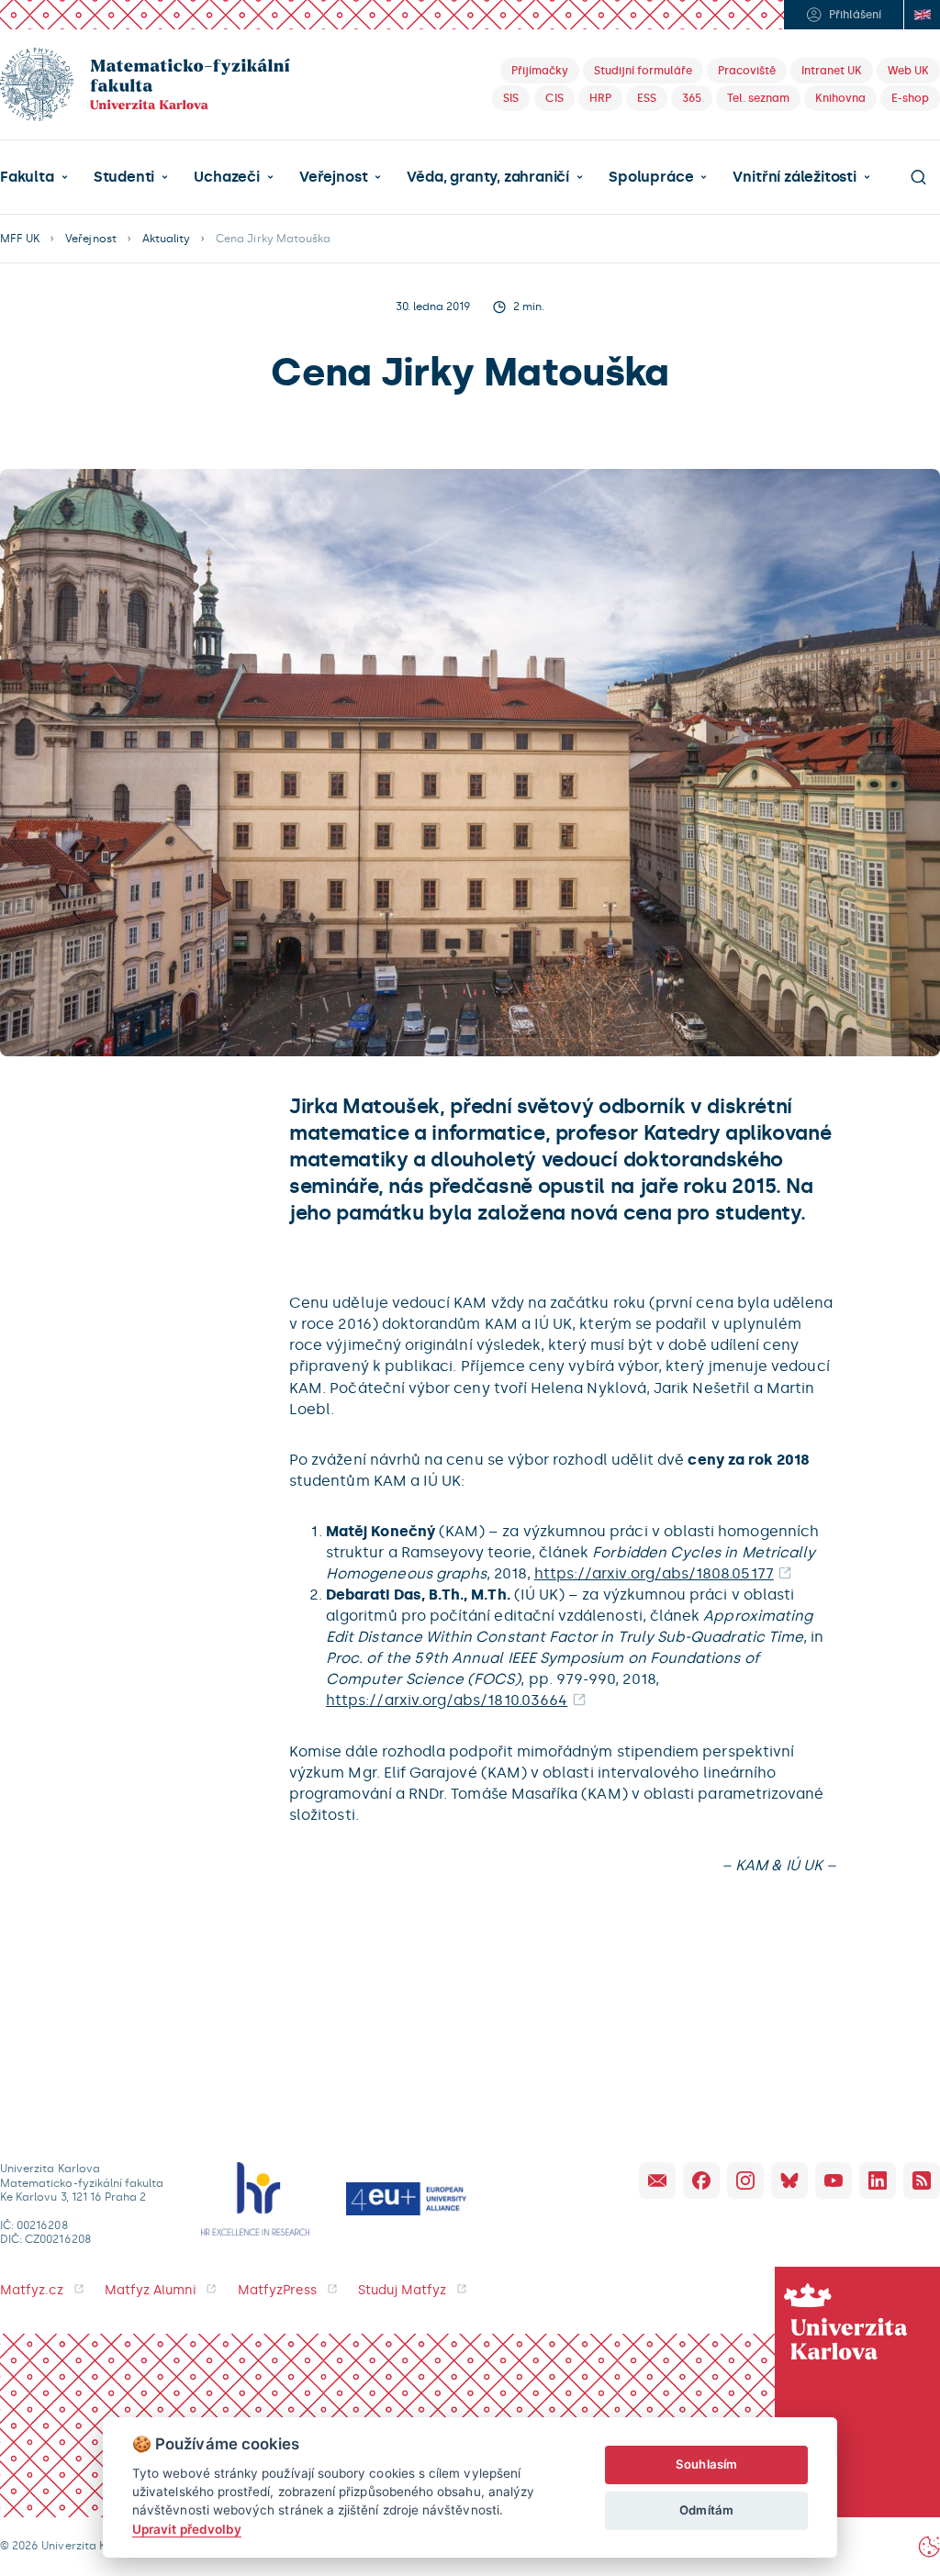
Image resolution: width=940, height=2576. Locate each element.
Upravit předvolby (187, 2529)
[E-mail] (657, 2180)
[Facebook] (701, 2180)
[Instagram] (745, 2180)
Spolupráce (651, 177)
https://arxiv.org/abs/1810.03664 (447, 1700)
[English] (922, 15)
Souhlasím (706, 2464)
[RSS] (922, 2180)
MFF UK (20, 239)
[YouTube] (834, 2180)
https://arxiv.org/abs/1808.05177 (654, 1573)
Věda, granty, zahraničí (488, 177)
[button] (34, 177)
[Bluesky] (789, 2180)
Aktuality (166, 239)
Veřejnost (333, 177)
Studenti (124, 177)
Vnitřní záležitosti (794, 177)
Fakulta (27, 177)
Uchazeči (226, 177)
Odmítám (706, 2510)
